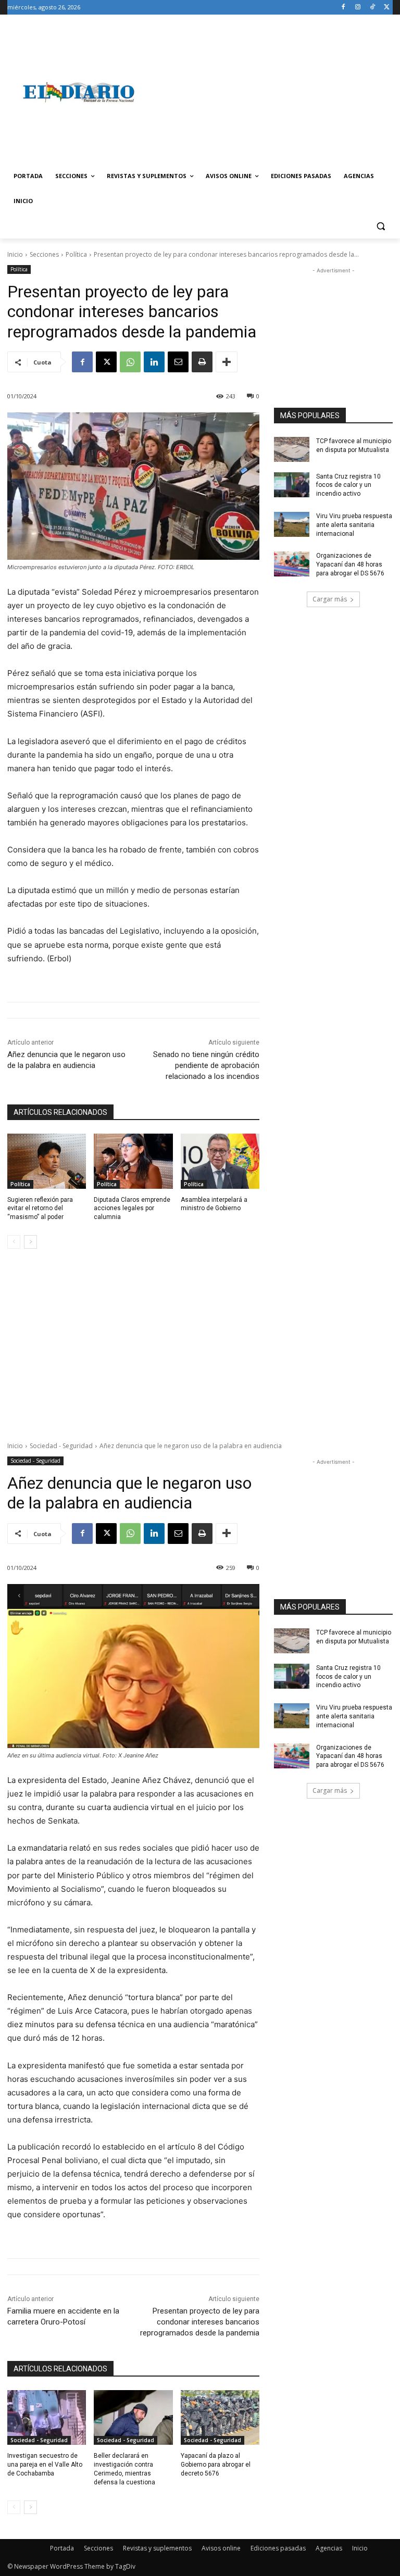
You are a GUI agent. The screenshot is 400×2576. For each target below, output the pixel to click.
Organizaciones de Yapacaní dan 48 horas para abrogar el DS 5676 (350, 564)
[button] (380, 226)
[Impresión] (202, 362)
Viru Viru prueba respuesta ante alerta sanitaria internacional (354, 525)
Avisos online (221, 2548)
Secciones (44, 254)
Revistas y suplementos (157, 2548)
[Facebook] (343, 8)
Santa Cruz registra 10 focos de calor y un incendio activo (348, 485)
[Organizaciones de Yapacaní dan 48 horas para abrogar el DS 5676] (292, 564)
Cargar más (330, 599)
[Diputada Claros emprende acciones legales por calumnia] (133, 1161)
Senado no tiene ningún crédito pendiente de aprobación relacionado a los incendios (206, 1065)
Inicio (15, 254)
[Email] (178, 362)
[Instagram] (358, 8)
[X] (387, 8)
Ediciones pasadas (278, 2548)
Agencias (329, 2548)
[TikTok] (372, 8)
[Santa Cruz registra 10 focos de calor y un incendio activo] (292, 485)
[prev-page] (14, 1242)
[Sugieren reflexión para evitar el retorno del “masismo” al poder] (47, 1161)
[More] (227, 362)
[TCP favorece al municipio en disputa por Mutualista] (292, 449)
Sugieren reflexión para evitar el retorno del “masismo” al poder (40, 1209)
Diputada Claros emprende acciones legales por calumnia (132, 1209)
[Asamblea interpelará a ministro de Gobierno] (220, 1161)
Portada (62, 2548)
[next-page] (30, 1242)
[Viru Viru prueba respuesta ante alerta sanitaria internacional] (292, 524)
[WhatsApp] (130, 362)
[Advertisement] (271, 92)
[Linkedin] (154, 362)
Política (76, 254)
